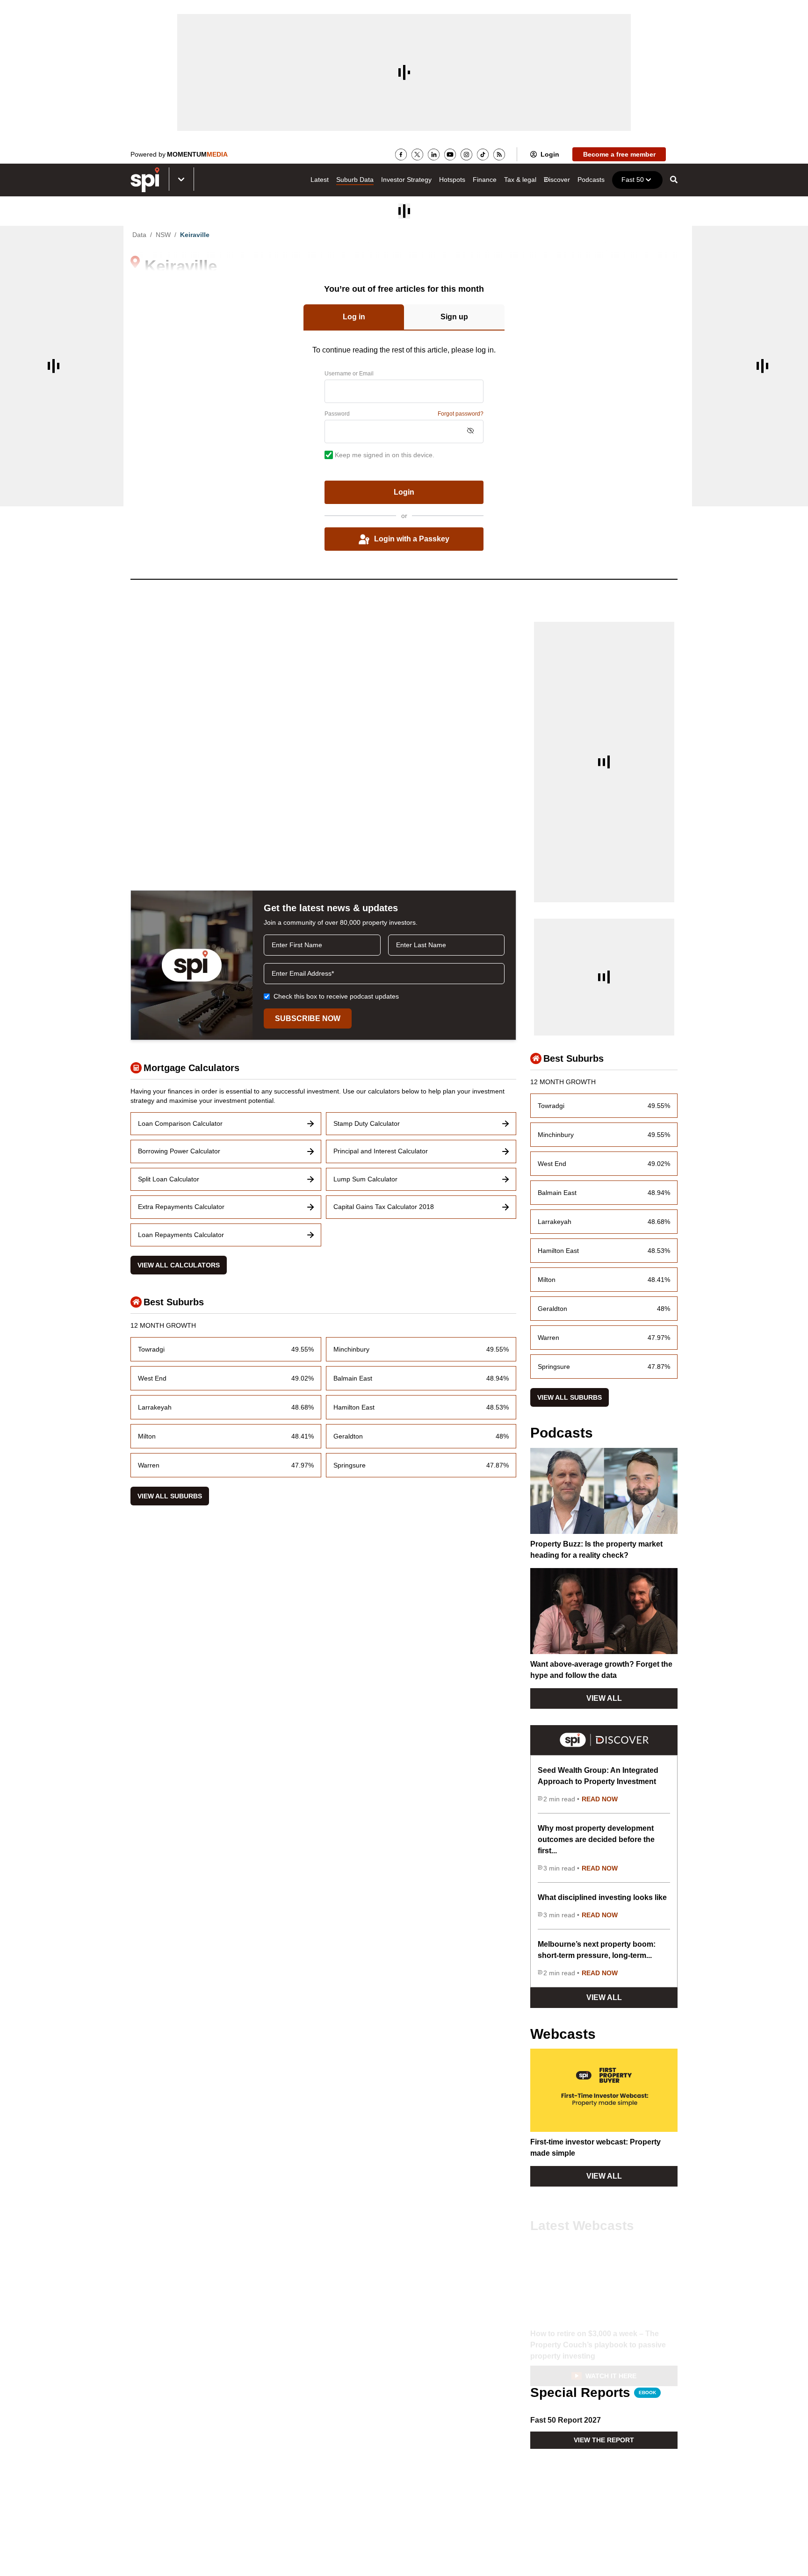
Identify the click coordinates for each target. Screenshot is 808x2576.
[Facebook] (401, 155)
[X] (417, 155)
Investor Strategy (406, 180)
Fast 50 (633, 180)
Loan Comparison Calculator (180, 1123)
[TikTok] (483, 155)
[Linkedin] (434, 155)
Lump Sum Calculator (365, 1179)
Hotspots (452, 180)
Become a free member (619, 154)
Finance (485, 180)
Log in (354, 317)
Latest (320, 180)
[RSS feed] (499, 155)
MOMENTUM (197, 154)
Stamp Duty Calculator (367, 1123)
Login (550, 154)
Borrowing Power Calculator (179, 1151)
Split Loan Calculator (169, 1179)
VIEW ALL (604, 1698)
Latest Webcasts (582, 2213)
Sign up (454, 317)
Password (337, 414)
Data (139, 235)
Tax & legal (520, 180)
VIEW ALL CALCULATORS (179, 1265)
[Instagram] (466, 155)
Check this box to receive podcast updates (336, 996)
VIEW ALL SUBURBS (170, 1496)
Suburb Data (355, 180)
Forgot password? (461, 414)
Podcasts (591, 180)
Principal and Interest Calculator (381, 1151)
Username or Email (349, 374)
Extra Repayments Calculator (181, 1207)
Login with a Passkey (412, 539)
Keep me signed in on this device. (385, 455)
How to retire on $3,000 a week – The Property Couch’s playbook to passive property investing (598, 2332)
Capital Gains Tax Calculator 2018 (384, 1207)
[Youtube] (450, 155)
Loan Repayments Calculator (181, 1235)
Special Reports (593, 2393)
